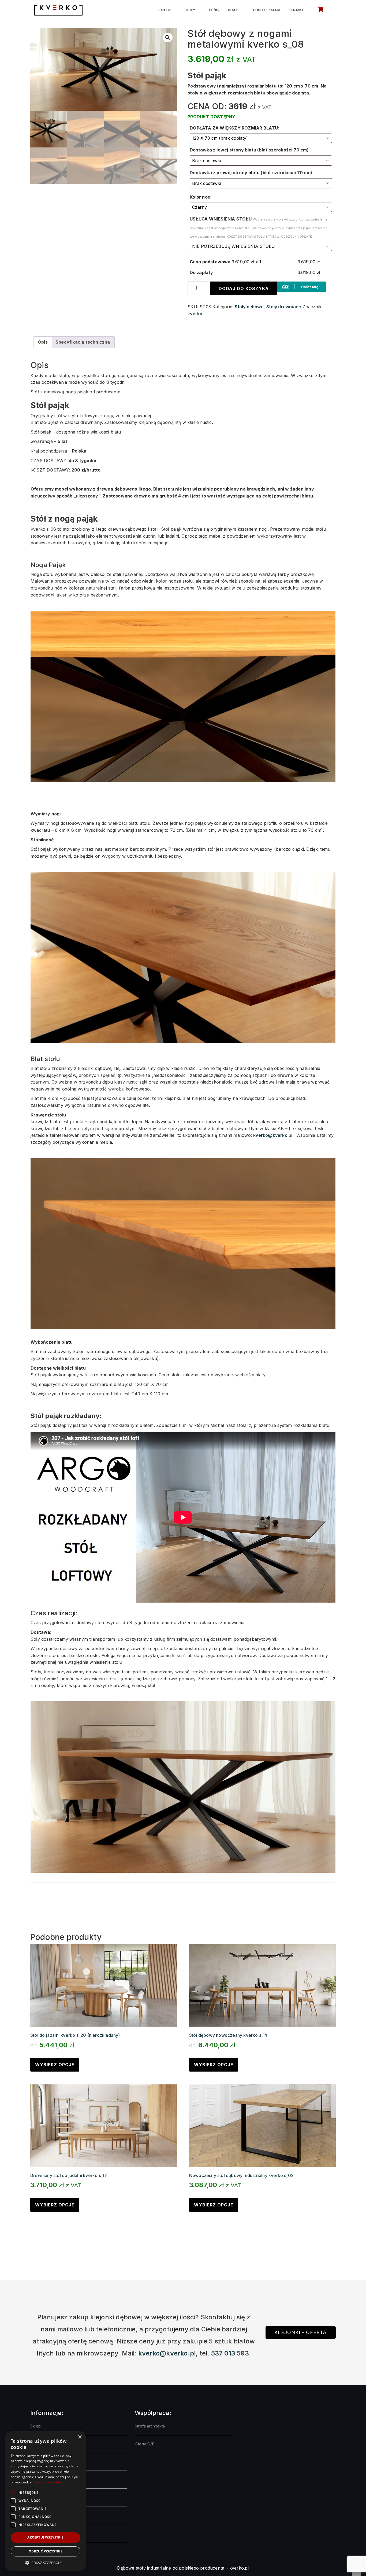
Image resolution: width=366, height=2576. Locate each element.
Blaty (233, 10)
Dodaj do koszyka (244, 288)
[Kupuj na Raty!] (302, 286)
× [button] (80, 2437)
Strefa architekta (150, 2426)
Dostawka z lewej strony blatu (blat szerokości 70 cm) (249, 150)
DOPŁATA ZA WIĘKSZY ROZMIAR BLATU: (235, 128)
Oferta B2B (145, 2444)
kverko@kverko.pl (273, 1135)
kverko (195, 314)
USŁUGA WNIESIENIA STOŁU (259, 227)
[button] (168, 37)
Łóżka (214, 10)
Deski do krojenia (266, 10)
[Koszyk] (320, 10)
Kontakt (296, 10)
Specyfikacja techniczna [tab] (83, 342)
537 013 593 (230, 2353)
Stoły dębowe (249, 307)
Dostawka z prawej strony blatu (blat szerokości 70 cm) (251, 173)
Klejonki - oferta (300, 2332)
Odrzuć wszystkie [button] (46, 2551)
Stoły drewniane (284, 307)
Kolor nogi (201, 197)
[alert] (46, 2501)
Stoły (190, 10)
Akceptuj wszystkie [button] (45, 2537)
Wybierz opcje (55, 2065)
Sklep (36, 2426)
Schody (164, 10)
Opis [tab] (43, 342)
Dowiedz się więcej (48, 2482)
